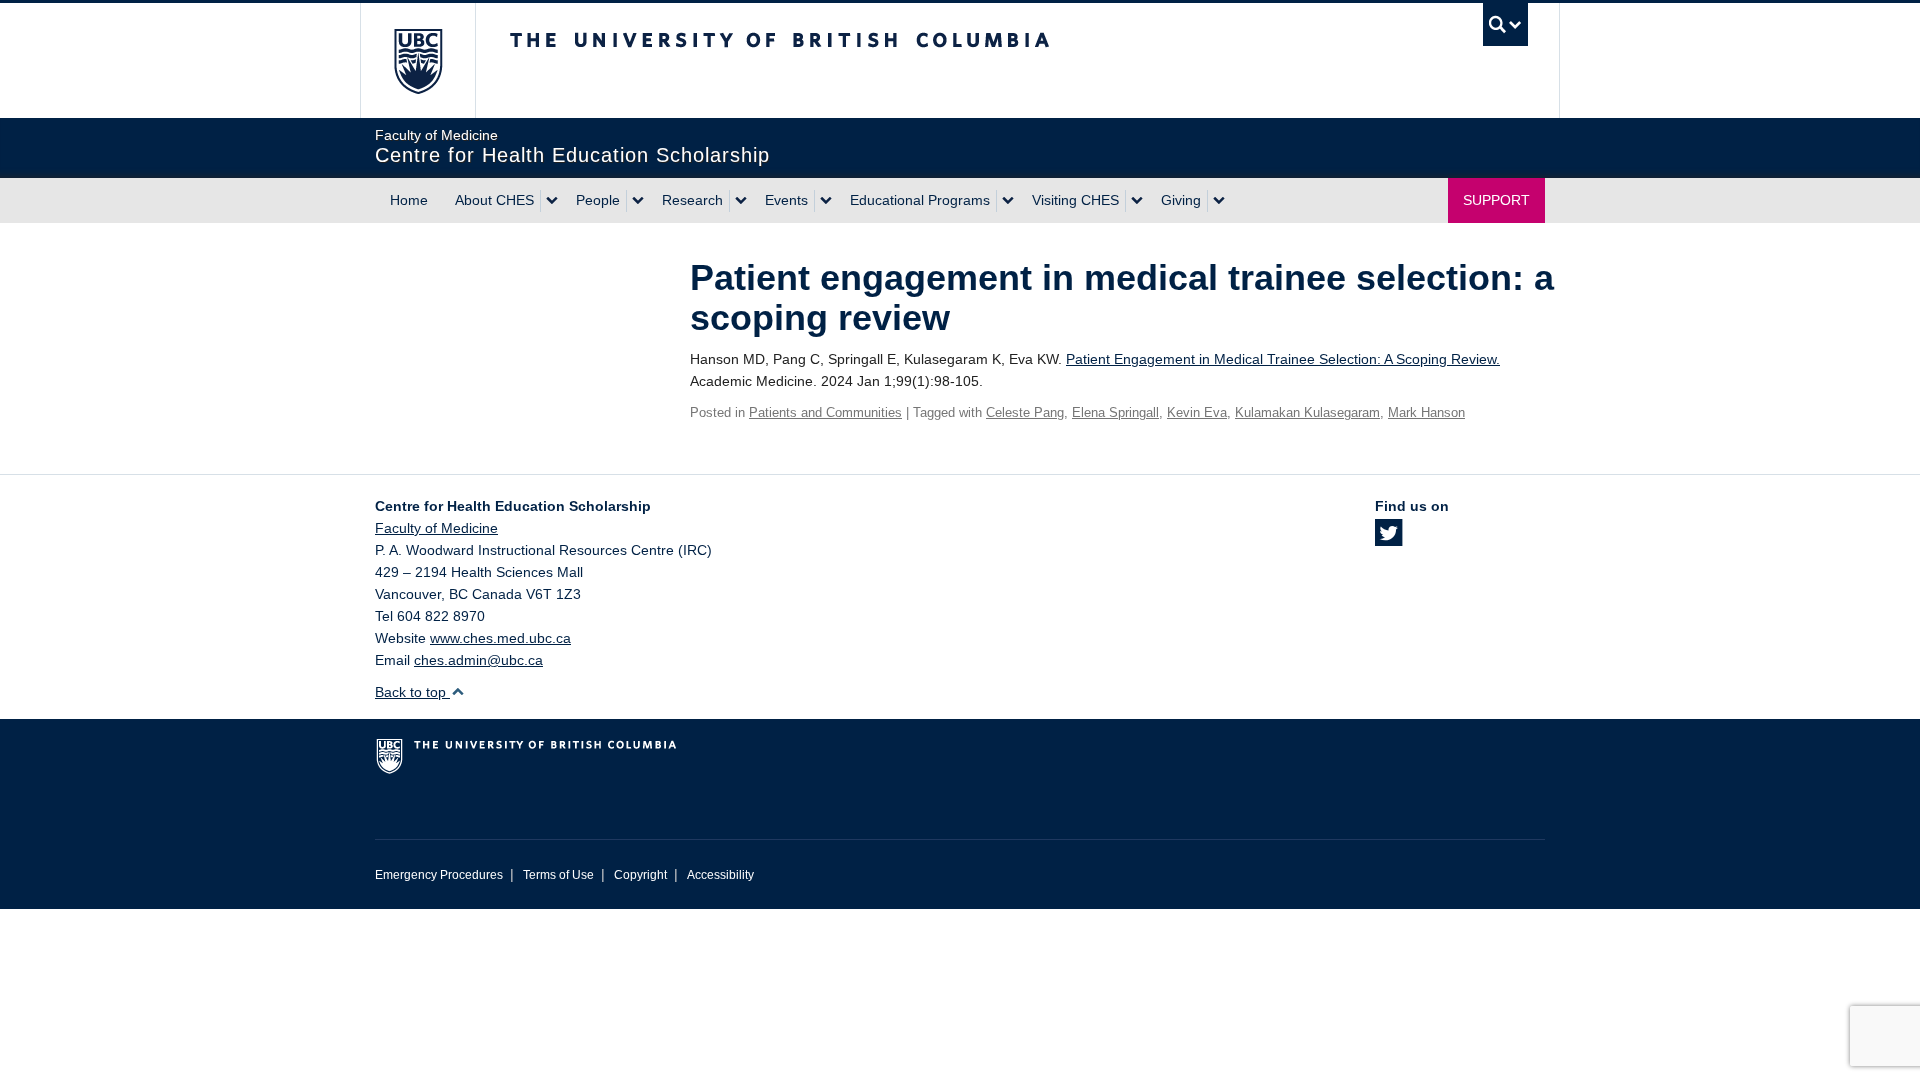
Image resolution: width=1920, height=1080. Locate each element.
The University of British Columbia (417, 60)
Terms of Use (558, 875)
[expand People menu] (638, 201)
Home (409, 200)
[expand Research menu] (741, 201)
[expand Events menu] (826, 201)
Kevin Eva (1197, 412)
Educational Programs (920, 200)
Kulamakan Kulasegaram (1307, 412)
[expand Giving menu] (1219, 201)
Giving (1181, 200)
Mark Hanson (1426, 412)
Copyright (640, 875)
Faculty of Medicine (436, 528)
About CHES (494, 200)
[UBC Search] (1505, 24)
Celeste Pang (1025, 412)
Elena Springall (1115, 412)
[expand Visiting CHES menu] (1137, 201)
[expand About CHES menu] (552, 201)
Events (786, 200)
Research (692, 200)
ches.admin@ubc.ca (478, 660)
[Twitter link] (1388, 539)
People (598, 200)
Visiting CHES (1075, 200)
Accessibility (720, 875)
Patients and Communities (825, 412)
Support (1496, 200)
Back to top (412, 692)
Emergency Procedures (439, 875)
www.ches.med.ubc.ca (500, 638)
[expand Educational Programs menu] (1008, 201)
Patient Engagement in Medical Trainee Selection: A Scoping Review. (1283, 359)
